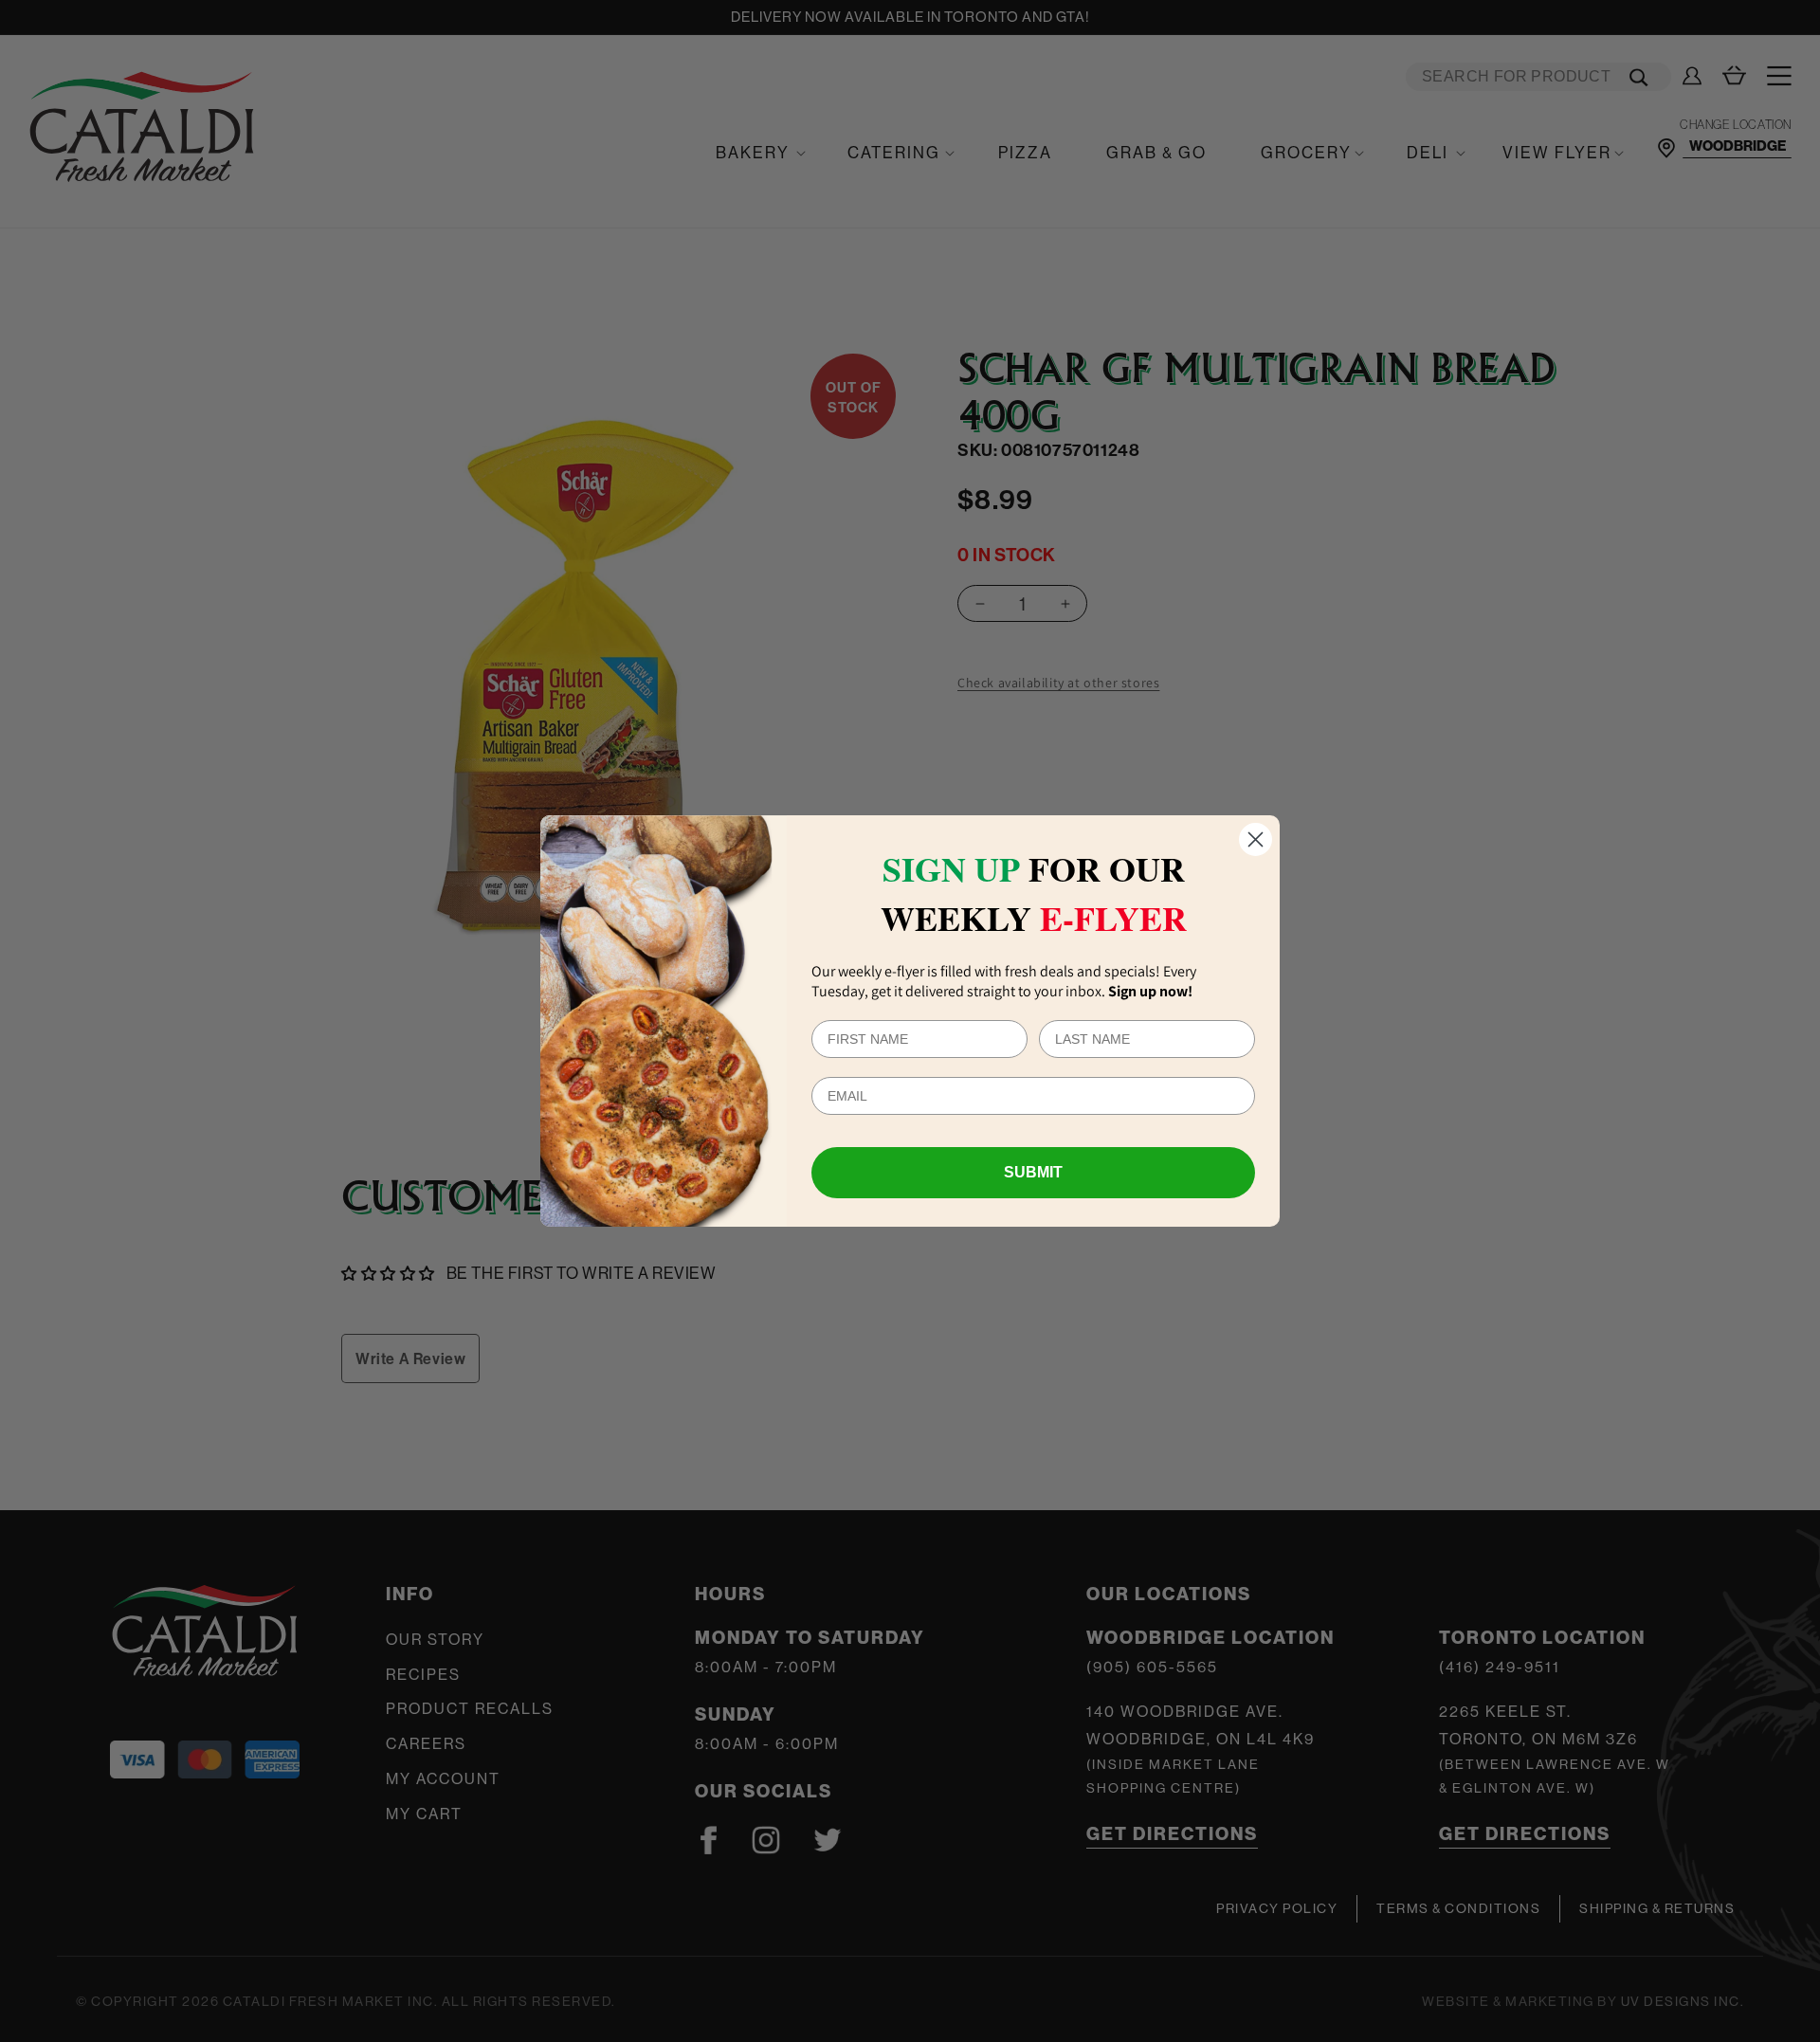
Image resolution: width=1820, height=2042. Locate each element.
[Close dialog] (1256, 839)
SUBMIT (1033, 1172)
